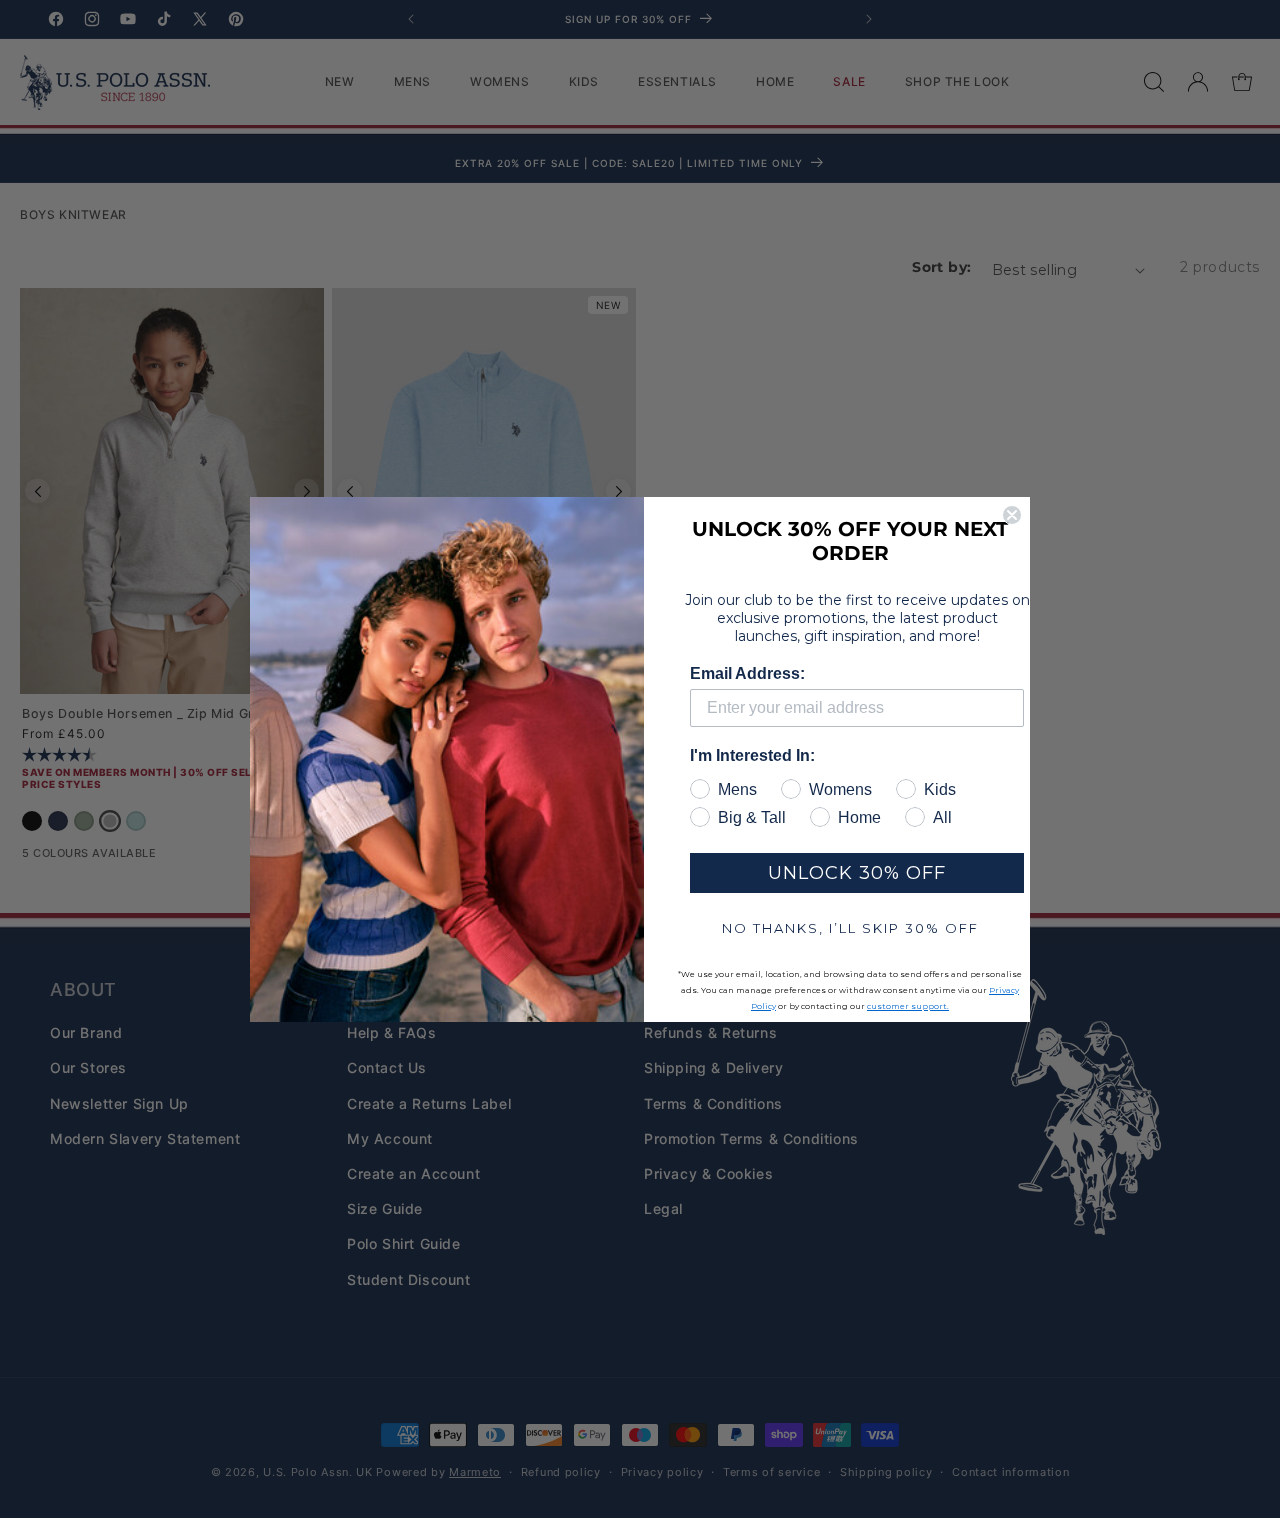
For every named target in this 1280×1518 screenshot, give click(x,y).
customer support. (908, 1006)
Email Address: (747, 673)
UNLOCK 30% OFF (857, 873)
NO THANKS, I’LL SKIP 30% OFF (850, 928)
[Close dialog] (1012, 515)
